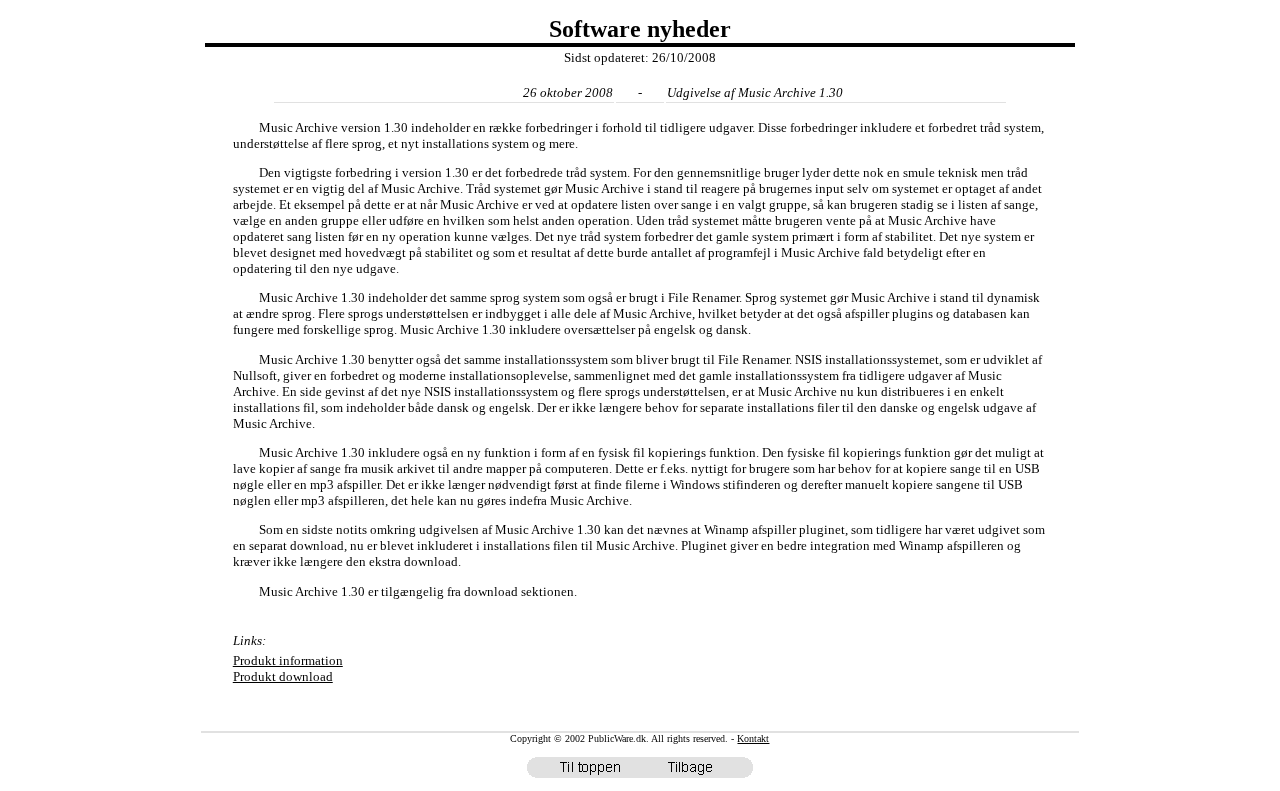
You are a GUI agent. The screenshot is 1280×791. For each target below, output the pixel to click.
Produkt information (288, 660)
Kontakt (753, 738)
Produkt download (283, 676)
